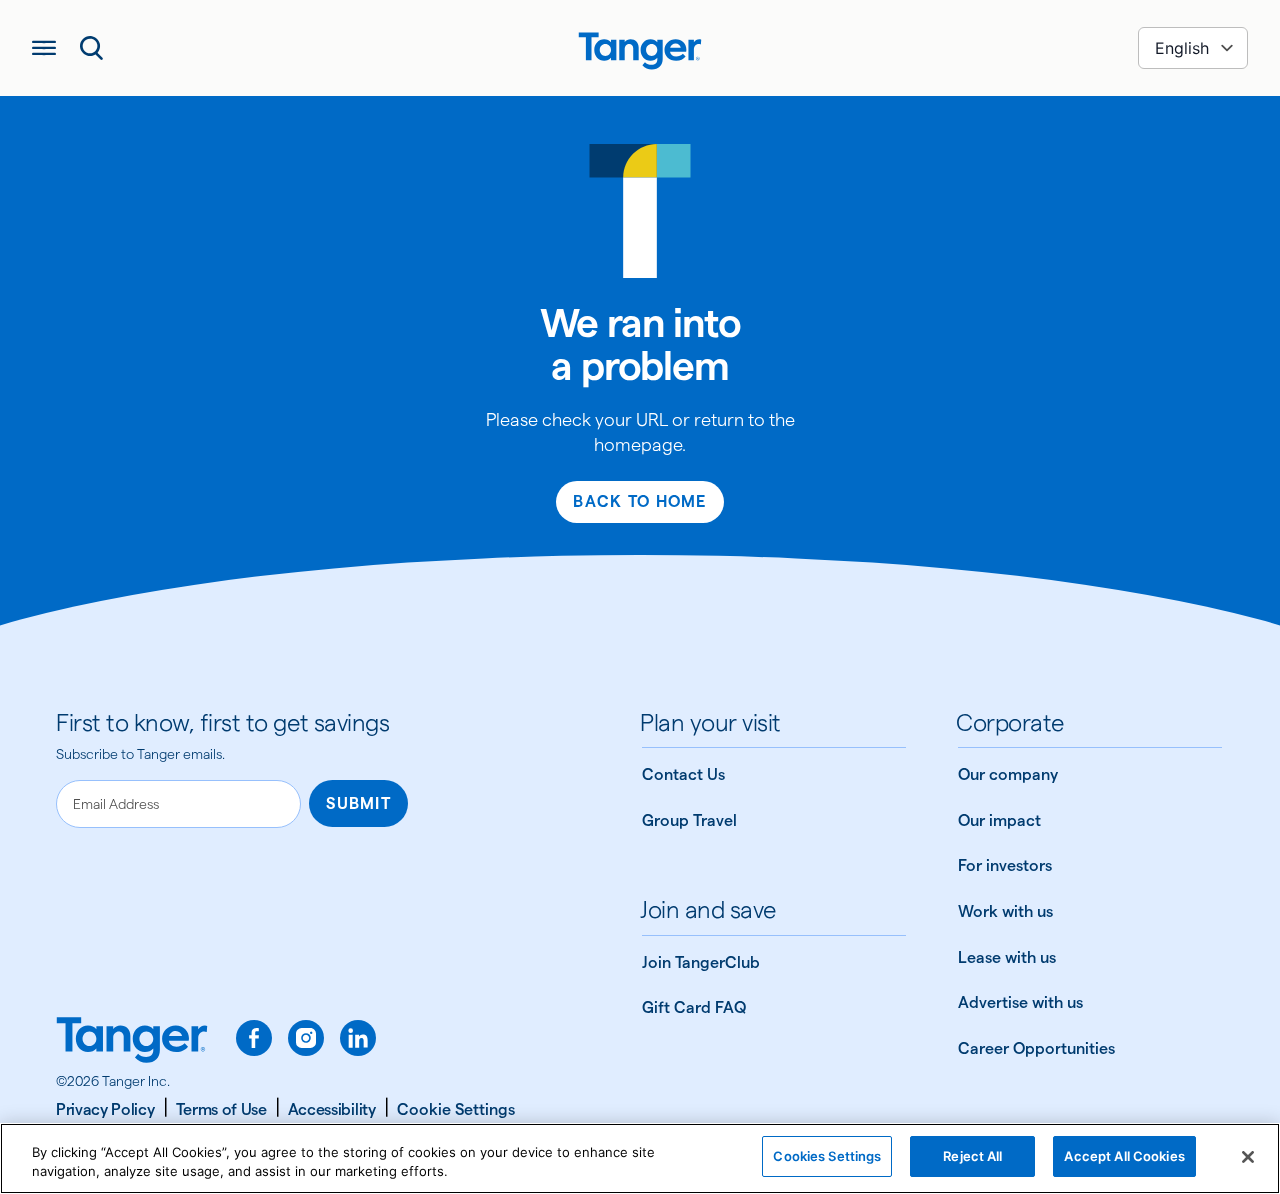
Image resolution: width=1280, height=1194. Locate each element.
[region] (640, 1158)
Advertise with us (1020, 1002)
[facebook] (254, 1038)
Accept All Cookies (1124, 1156)
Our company (1008, 774)
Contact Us (683, 774)
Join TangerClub (701, 962)
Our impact (999, 820)
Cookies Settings (827, 1156)
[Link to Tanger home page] (639, 48)
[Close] (1248, 1157)
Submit (358, 803)
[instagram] (306, 1038)
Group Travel (689, 820)
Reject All (972, 1156)
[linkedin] (358, 1038)
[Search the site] (92, 48)
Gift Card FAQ (694, 1007)
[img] (640, 51)
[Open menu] (44, 48)
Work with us (1005, 911)
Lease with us (1007, 957)
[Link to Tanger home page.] (132, 1042)
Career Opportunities (1036, 1048)
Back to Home (639, 501)
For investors (1005, 865)
